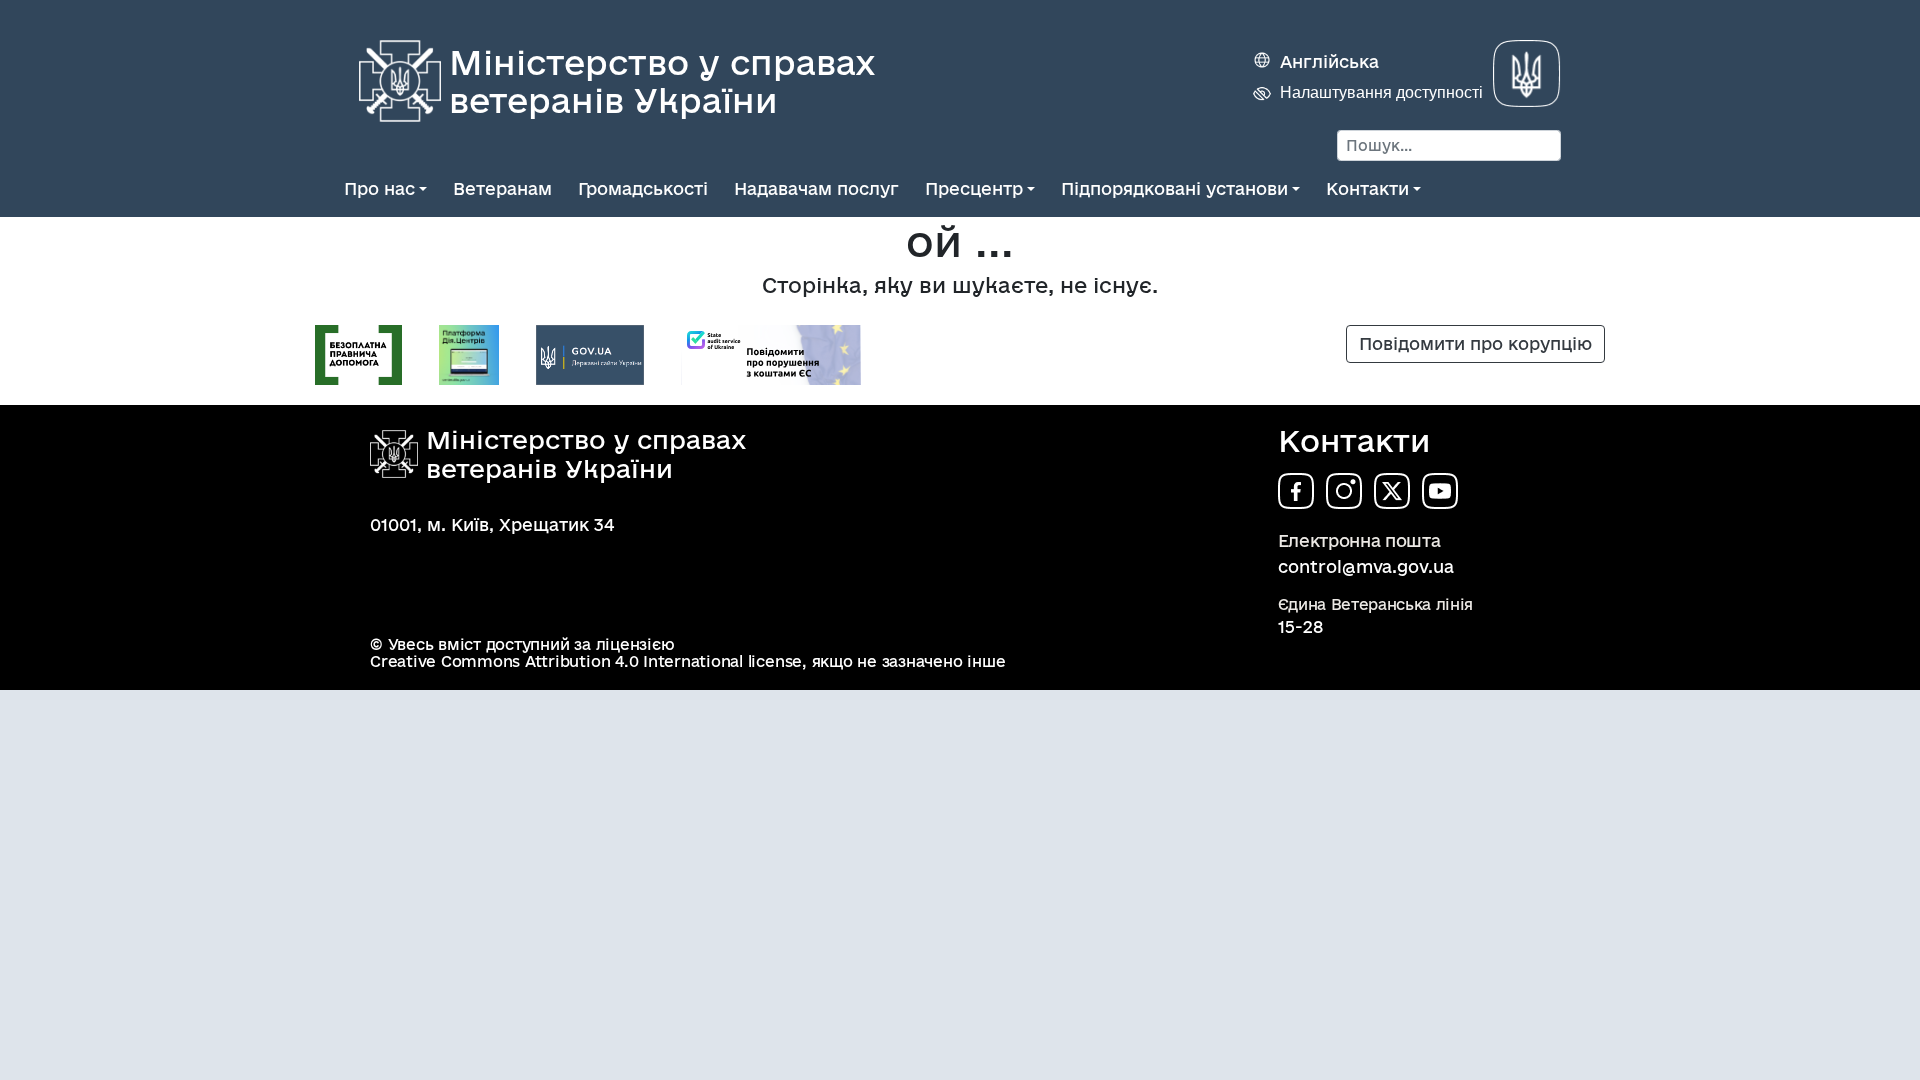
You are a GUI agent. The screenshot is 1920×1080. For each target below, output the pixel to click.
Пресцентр (974, 188)
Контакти (1367, 188)
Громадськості (643, 188)
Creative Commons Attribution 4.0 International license (586, 661)
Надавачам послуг (816, 188)
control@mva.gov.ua (1366, 566)
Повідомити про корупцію (1475, 343)
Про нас (379, 188)
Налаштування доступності (1381, 92)
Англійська (1329, 61)
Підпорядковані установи (1174, 188)
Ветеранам (502, 188)
